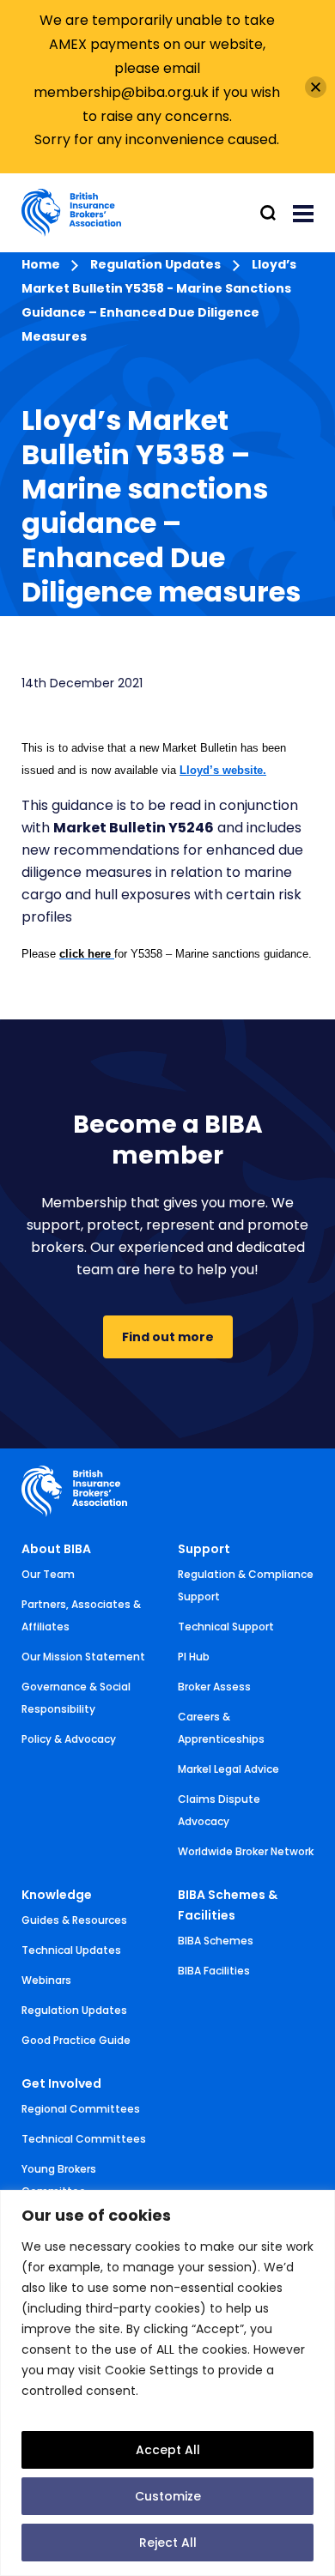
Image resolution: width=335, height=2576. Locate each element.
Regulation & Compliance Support (246, 1585)
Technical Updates (71, 1950)
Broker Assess (214, 1687)
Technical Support (226, 1627)
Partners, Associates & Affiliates (81, 1615)
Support (204, 1549)
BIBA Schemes (216, 1941)
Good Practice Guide (76, 2040)
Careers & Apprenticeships (221, 1728)
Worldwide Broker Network (246, 1851)
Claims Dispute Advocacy (219, 1810)
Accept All (168, 2450)
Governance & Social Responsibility (76, 1698)
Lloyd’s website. (223, 770)
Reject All (168, 2543)
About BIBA (56, 1549)
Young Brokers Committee (59, 2180)
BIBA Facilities (214, 1971)
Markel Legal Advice (228, 1769)
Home (42, 264)
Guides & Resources (74, 1920)
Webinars (46, 1980)
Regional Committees (81, 2109)
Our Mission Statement (83, 1657)
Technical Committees (84, 2139)
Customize (168, 2496)
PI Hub (194, 1657)
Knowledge (57, 1895)
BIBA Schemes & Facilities (228, 1905)
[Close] (316, 87)
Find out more (168, 1337)
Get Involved (61, 2083)
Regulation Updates (155, 264)
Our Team (48, 1574)
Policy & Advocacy (69, 1739)
